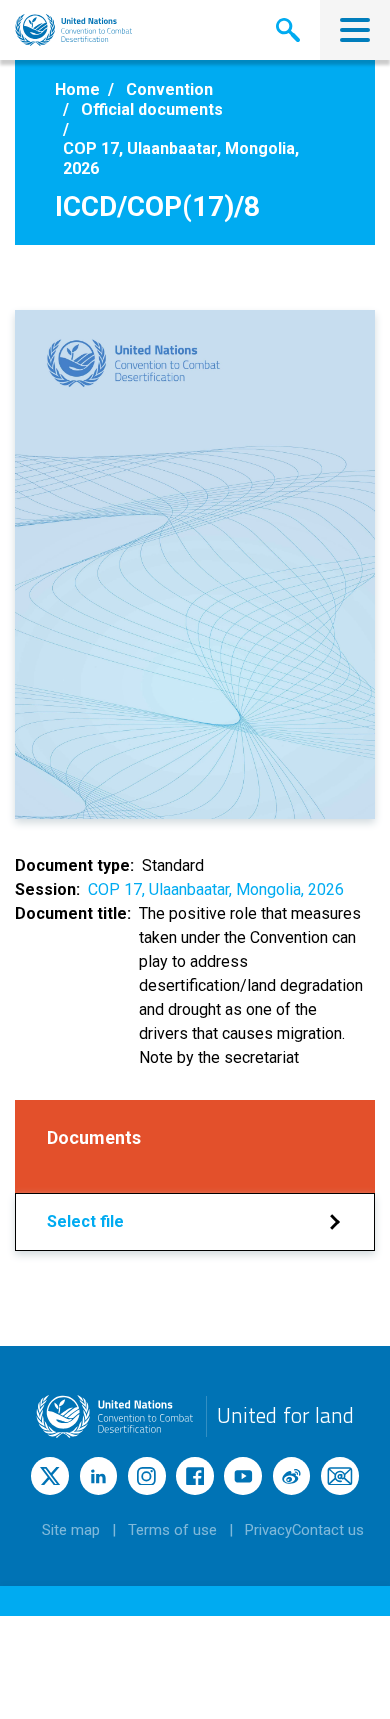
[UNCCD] (73, 30)
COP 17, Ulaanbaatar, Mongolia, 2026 (216, 889)
